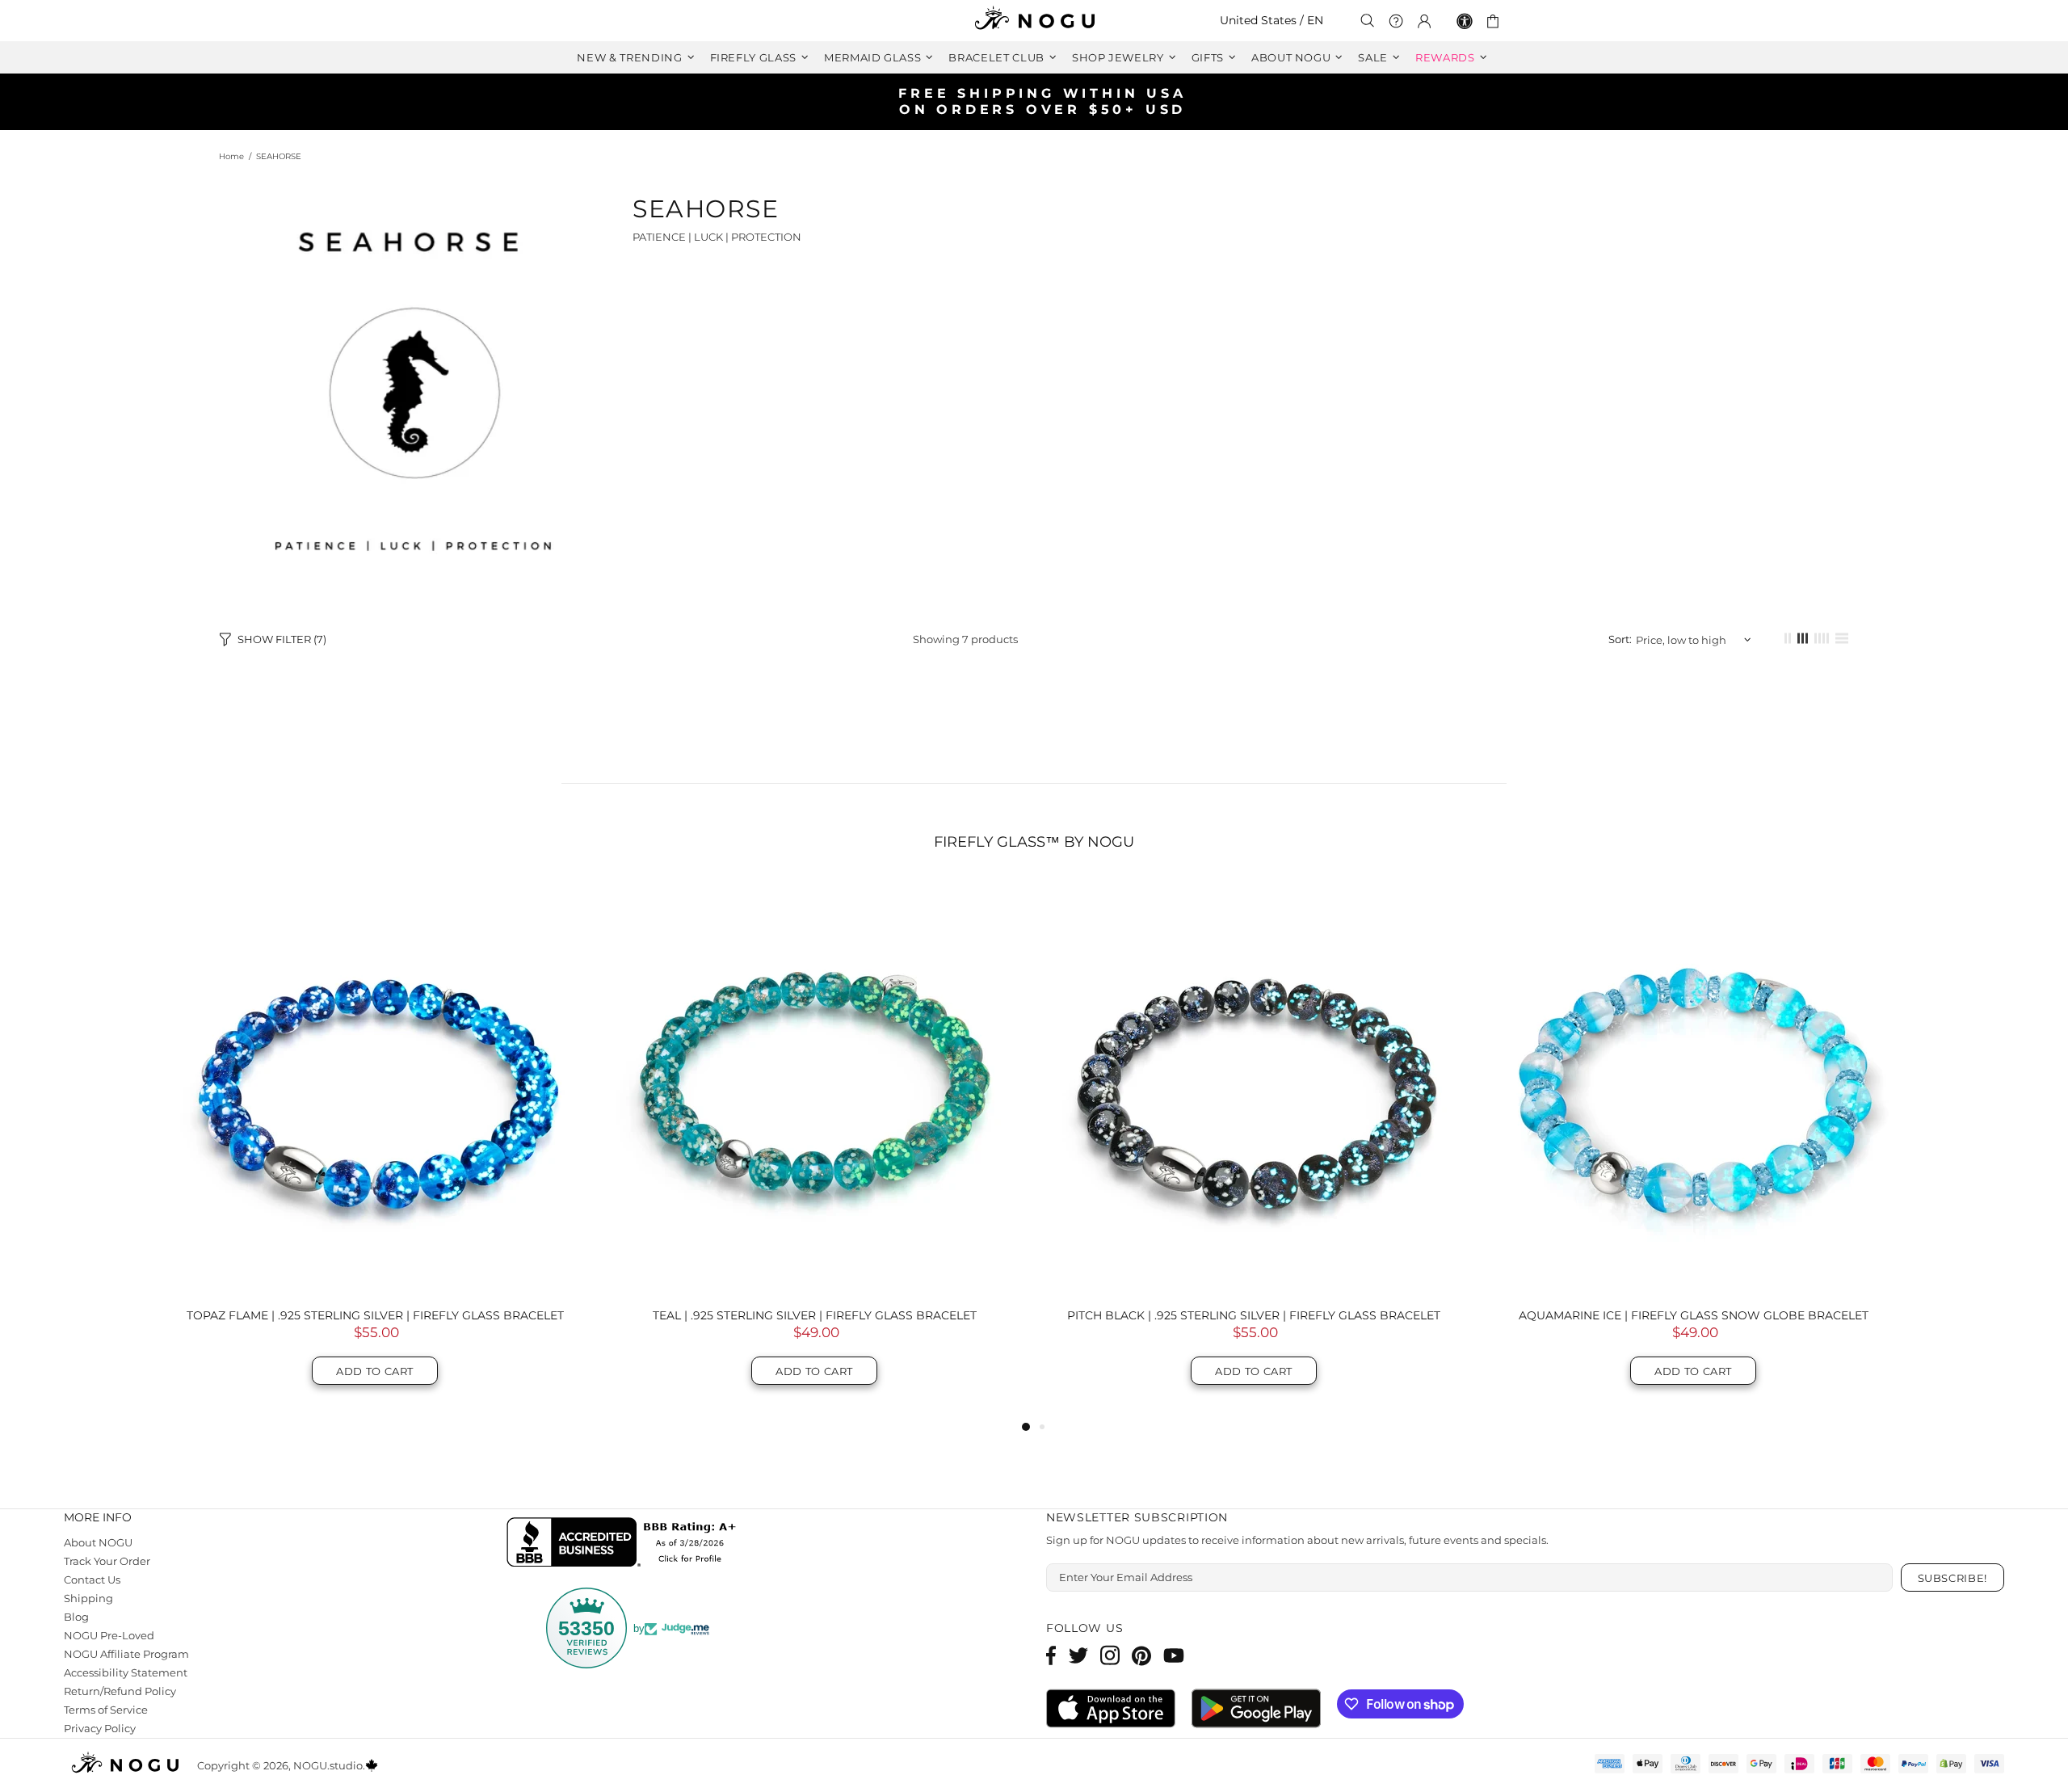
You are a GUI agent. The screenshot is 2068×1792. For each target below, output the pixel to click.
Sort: (1621, 639)
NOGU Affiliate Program (126, 1654)
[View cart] (1496, 21)
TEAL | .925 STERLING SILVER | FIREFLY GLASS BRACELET (814, 1315)
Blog (76, 1617)
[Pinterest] (1141, 1655)
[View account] (1424, 21)
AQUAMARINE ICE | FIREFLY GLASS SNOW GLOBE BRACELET (1694, 1315)
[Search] (1368, 21)
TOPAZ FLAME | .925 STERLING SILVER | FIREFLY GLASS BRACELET (375, 1315)
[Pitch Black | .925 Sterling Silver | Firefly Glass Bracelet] (1254, 1087)
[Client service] (1396, 21)
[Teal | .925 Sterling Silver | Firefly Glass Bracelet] (814, 1087)
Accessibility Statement (126, 1672)
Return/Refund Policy (119, 1691)
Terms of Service (107, 1710)
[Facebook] (1051, 1655)
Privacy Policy (100, 1728)
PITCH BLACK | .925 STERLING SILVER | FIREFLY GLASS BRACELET (1254, 1315)
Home (231, 156)
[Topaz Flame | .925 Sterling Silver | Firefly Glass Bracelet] (375, 1087)
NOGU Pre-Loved (110, 1635)
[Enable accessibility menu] (1465, 21)
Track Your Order (109, 1561)
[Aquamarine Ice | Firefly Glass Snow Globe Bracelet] (1693, 1087)
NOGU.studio (1034, 21)
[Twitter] (1078, 1655)
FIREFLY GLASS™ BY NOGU (1034, 842)
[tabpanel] (375, 1148)
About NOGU (98, 1542)
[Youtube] (1174, 1655)
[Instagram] (1110, 1655)
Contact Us (93, 1580)
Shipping (87, 1598)
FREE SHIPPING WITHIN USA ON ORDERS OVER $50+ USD (1042, 101)
